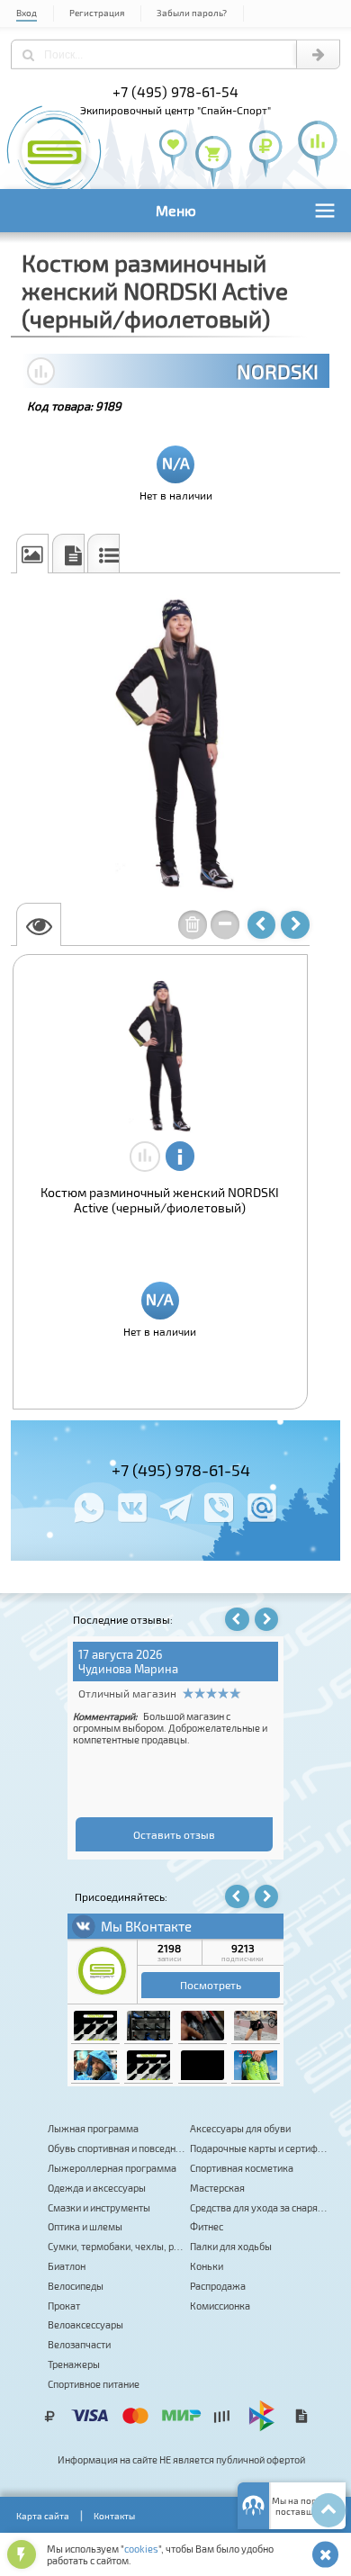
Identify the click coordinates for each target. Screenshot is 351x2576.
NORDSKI (278, 371)
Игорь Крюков (89, 1669)
